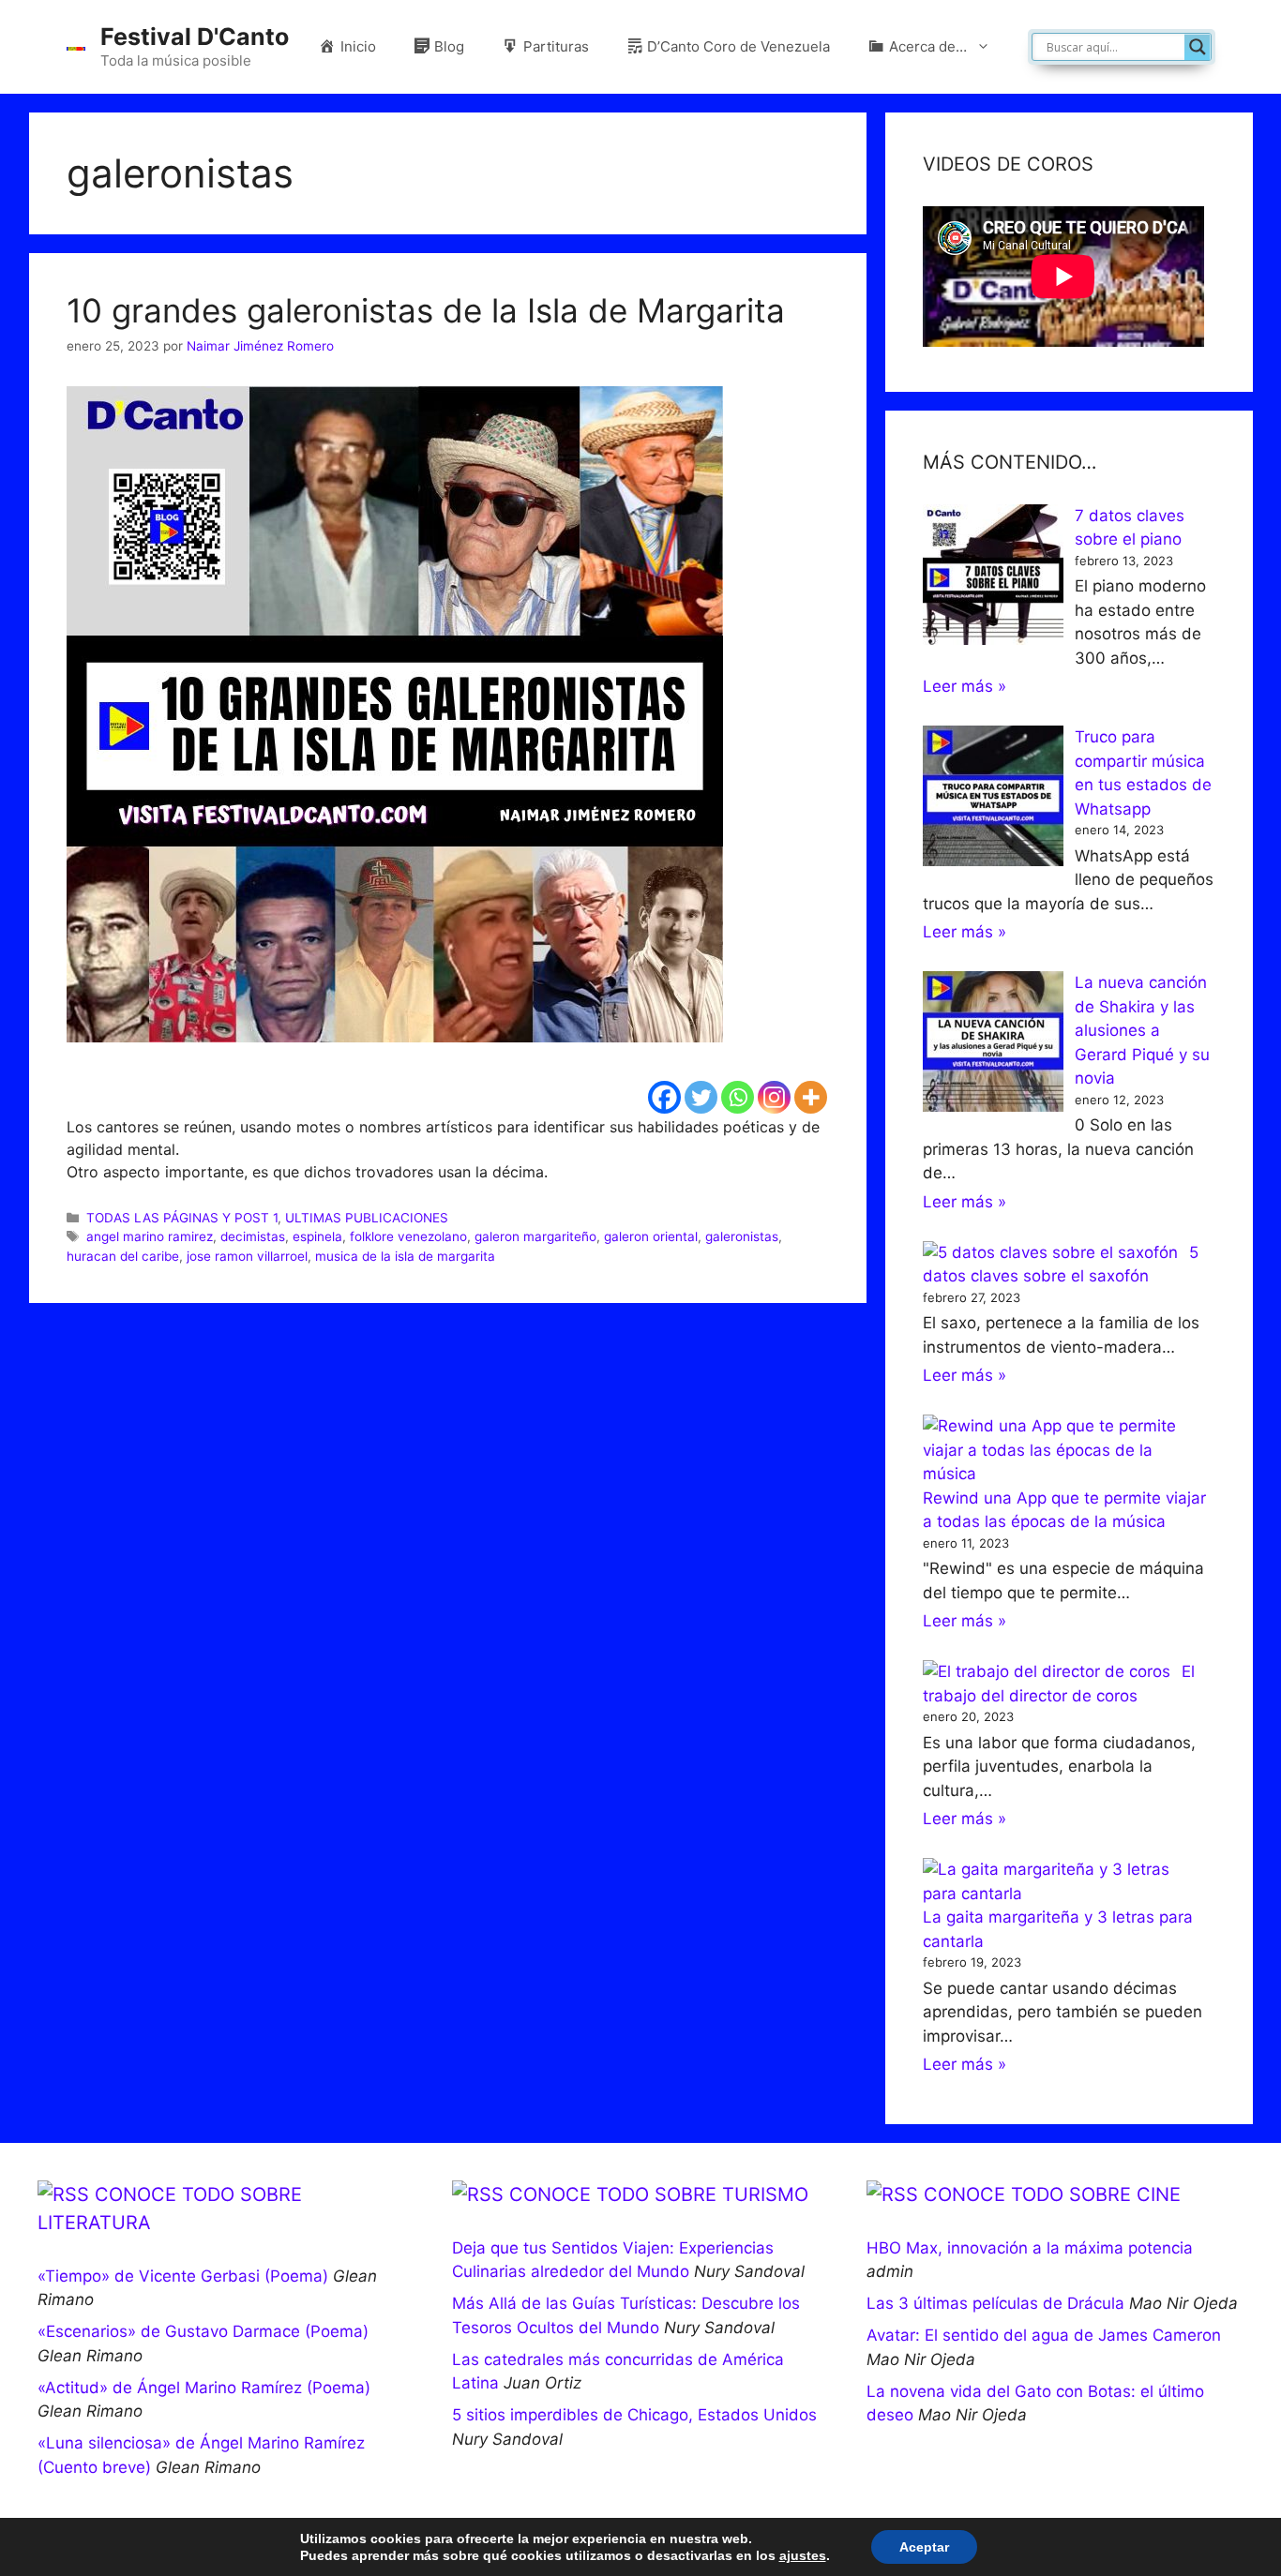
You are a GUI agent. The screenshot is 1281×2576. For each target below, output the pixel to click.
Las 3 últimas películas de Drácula (995, 2303)
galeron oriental (651, 1236)
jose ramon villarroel (247, 1256)
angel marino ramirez (150, 1236)
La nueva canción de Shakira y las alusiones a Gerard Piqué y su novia (1142, 1030)
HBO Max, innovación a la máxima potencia (1030, 2248)
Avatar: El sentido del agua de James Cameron (1044, 2335)
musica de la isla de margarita (405, 1256)
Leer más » (965, 686)
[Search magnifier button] (1198, 47)
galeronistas (742, 1236)
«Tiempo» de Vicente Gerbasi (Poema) (183, 2276)
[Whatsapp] (738, 1097)
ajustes (803, 2555)
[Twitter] (701, 1097)
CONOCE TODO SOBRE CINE (1052, 2194)
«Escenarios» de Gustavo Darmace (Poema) (203, 2331)
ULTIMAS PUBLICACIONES (367, 1218)
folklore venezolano (408, 1236)
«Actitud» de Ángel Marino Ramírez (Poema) (204, 2388)
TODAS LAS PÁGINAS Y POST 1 (182, 1218)
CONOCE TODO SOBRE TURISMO (659, 2194)
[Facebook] (664, 1097)
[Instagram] (774, 1097)
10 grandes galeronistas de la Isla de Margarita (426, 310)
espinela (317, 1236)
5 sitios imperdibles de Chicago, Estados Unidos (634, 2415)
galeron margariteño (535, 1236)
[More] (811, 1097)
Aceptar (924, 2547)
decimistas (253, 1236)
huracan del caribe (123, 1256)
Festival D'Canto (195, 37)
